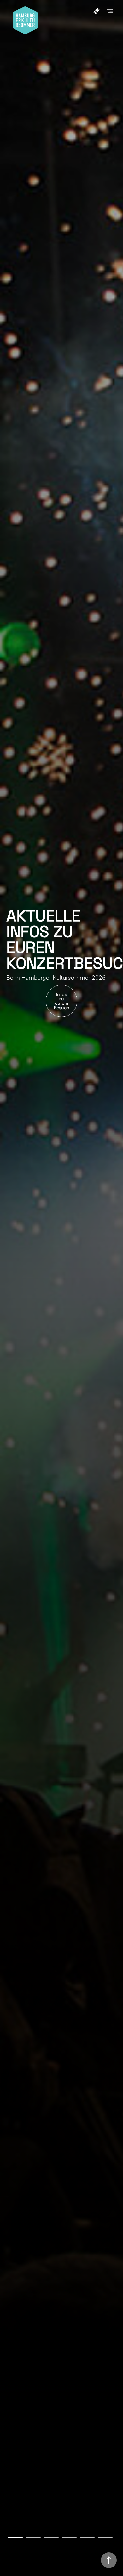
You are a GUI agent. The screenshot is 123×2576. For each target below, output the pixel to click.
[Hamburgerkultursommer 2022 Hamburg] (25, 32)
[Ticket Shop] (98, 11)
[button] (112, 10)
